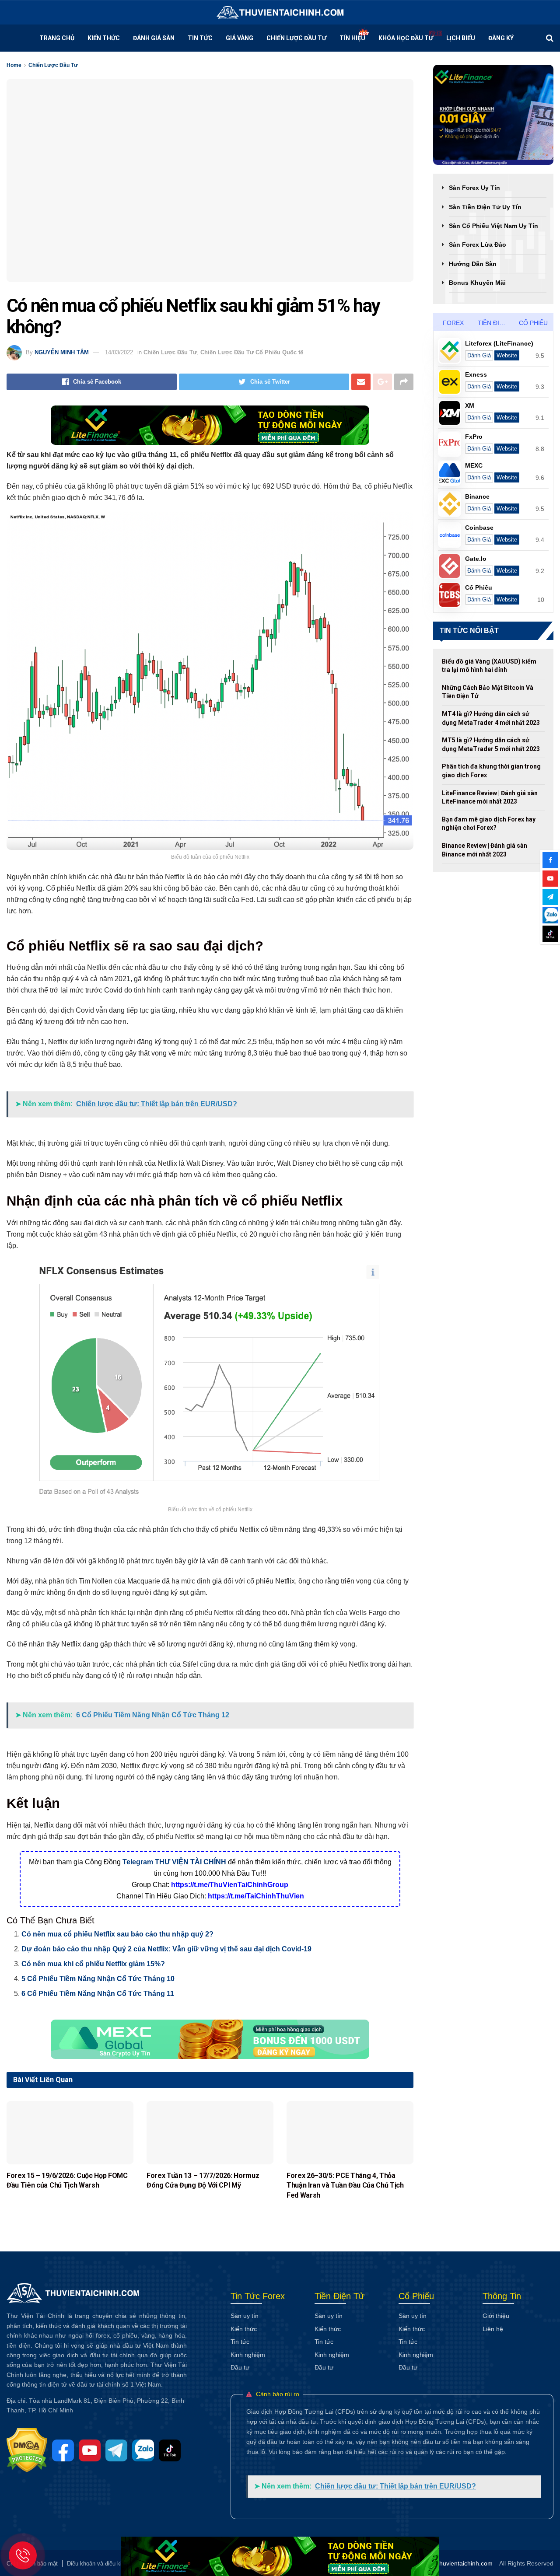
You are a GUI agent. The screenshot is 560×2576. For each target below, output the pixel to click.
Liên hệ (493, 2329)
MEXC (474, 465)
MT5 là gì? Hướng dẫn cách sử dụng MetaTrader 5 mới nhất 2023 (491, 744)
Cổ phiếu (533, 323)
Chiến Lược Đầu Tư (296, 38)
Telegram (138, 1862)
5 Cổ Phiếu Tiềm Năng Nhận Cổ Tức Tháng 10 (98, 1979)
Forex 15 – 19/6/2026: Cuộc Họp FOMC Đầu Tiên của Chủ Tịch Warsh (67, 2180)
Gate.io (476, 559)
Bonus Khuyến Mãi (477, 283)
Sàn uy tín (245, 2316)
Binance (477, 496)
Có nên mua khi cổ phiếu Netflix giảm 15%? (93, 1964)
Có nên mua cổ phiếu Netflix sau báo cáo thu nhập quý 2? (117, 1934)
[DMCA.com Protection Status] (29, 2450)
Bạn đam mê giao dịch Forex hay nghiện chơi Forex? (489, 824)
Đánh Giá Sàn (154, 38)
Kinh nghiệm (248, 2355)
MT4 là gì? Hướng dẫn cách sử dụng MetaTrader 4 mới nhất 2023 (491, 718)
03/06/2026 (298, 2207)
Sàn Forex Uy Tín (474, 188)
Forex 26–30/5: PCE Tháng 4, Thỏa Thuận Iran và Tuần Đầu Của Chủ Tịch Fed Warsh (345, 2185)
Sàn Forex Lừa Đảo (478, 245)
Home (14, 65)
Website (507, 355)
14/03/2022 (119, 352)
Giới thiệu (496, 2316)
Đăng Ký (501, 38)
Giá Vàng (240, 38)
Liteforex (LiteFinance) (499, 343)
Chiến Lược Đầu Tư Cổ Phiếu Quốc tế (252, 352)
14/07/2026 (18, 2198)
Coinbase (479, 528)
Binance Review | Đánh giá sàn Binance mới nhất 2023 (485, 850)
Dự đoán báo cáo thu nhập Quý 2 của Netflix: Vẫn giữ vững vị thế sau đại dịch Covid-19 (166, 1949)
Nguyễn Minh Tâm (62, 352)
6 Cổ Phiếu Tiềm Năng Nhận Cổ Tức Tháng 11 (98, 1994)
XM (470, 405)
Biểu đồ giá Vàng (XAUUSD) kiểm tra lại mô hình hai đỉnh (489, 666)
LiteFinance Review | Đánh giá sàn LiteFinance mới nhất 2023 (490, 797)
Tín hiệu (352, 38)
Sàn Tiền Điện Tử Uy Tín (485, 207)
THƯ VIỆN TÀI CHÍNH (191, 1862)
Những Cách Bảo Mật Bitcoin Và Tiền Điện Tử (488, 692)
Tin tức (200, 38)
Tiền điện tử (496, 323)
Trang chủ (57, 38)
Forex (453, 323)
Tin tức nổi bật (469, 631)
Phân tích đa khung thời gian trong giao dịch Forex (491, 771)
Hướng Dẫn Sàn (473, 264)
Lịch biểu (461, 38)
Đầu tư (240, 2367)
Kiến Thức (104, 38)
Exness (476, 374)
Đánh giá (479, 355)
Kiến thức (244, 2329)
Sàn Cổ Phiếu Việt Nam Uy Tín (493, 226)
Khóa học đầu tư (406, 38)
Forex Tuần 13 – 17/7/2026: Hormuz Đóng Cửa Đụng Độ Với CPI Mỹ (203, 2180)
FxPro (474, 437)
